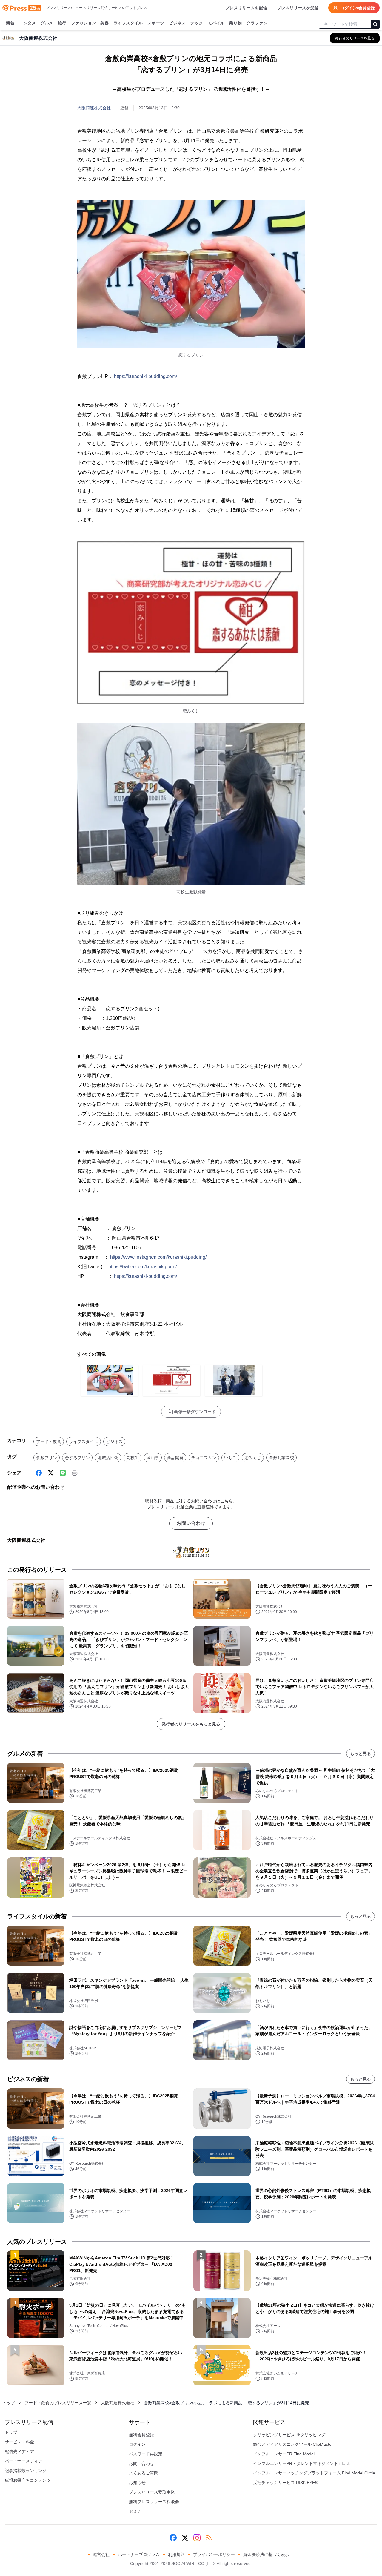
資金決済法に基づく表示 (266, 2554)
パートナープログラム (139, 2554)
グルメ (47, 23)
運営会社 (101, 2554)
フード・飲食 (49, 1441)
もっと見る (361, 1754)
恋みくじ (253, 1458)
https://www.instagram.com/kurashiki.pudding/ (158, 1257)
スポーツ (156, 23)
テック (197, 23)
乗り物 (235, 23)
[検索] (375, 24)
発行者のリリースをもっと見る (191, 1724)
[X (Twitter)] (51, 1473)
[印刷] (75, 1473)
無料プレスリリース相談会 (154, 2502)
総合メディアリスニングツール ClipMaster (293, 2444)
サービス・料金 (19, 2442)
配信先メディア (19, 2451)
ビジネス (177, 23)
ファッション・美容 (90, 23)
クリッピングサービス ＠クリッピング (289, 2435)
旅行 (62, 23)
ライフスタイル (128, 23)
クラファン (257, 23)
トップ (9, 2403)
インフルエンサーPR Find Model (284, 2454)
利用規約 (176, 2554)
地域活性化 (108, 1458)
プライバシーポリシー (214, 2554)
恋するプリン (77, 1458)
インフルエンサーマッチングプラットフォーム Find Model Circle (314, 2473)
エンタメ (27, 23)
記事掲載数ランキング (26, 2471)
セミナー (137, 2511)
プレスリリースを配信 (246, 8)
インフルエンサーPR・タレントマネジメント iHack (301, 2463)
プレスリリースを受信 (298, 8)
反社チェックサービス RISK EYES (285, 2483)
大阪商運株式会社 (94, 108)
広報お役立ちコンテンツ (28, 2480)
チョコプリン (204, 1458)
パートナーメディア (24, 2461)
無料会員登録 (141, 2435)
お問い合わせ (191, 1523)
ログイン (137, 2444)
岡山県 (153, 1458)
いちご (230, 1458)
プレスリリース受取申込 (152, 2492)
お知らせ (137, 2483)
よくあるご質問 (144, 2473)
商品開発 (175, 1458)
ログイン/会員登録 (358, 8)
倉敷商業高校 (281, 1458)
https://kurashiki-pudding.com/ (145, 376)
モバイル (216, 23)
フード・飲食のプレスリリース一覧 (58, 2403)
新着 (10, 23)
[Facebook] (39, 1473)
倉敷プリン (47, 1458)
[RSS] (209, 2538)
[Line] (63, 1473)
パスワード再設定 (146, 2454)
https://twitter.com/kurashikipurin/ (143, 1267)
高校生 (133, 1458)
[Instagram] (197, 2538)
